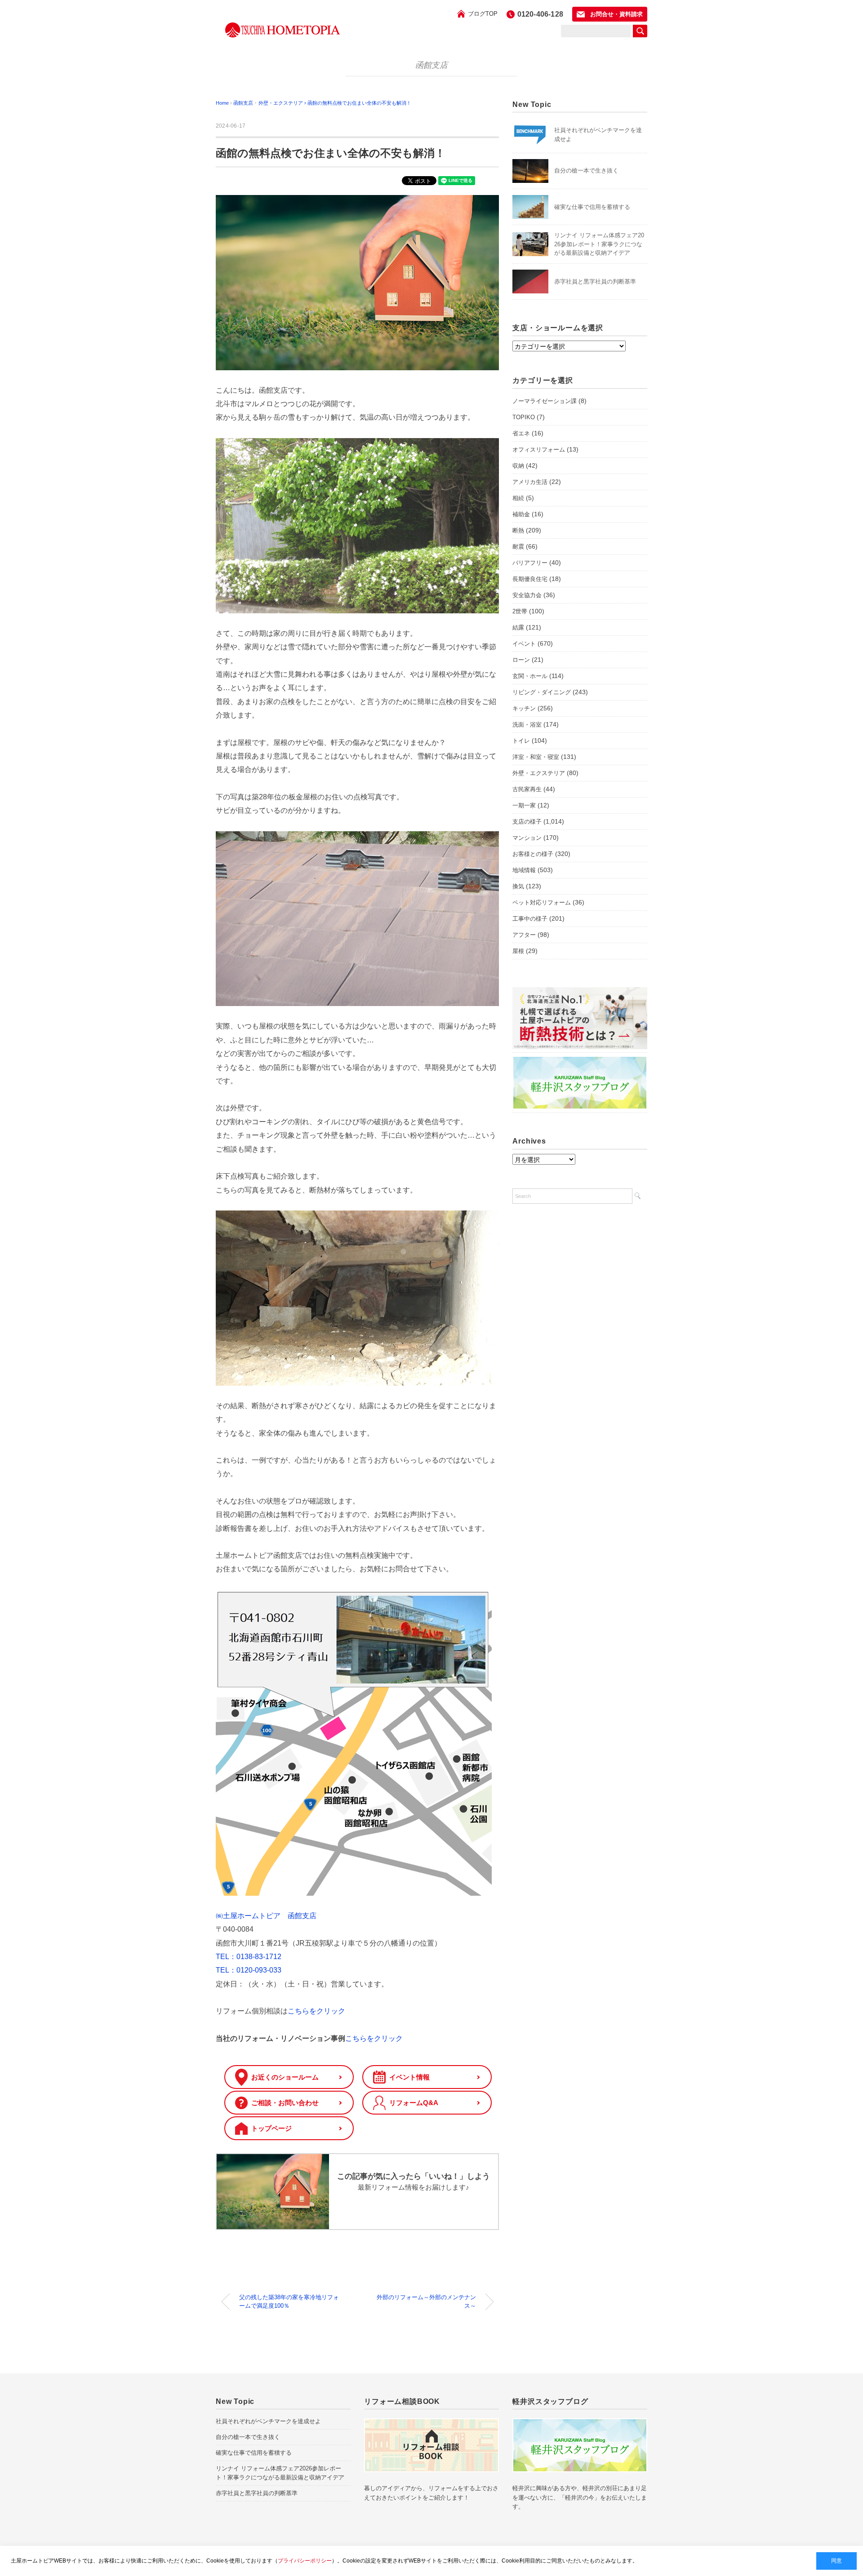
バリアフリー (530, 563)
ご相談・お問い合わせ (285, 2103)
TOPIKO (524, 417)
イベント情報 (409, 2077)
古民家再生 (527, 789)
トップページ (271, 2128)
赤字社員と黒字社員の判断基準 (595, 282)
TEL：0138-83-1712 (249, 1957)
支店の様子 (527, 822)
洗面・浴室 (527, 725)
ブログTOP (483, 14)
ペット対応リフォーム (542, 902)
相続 (518, 498)
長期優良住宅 (530, 579)
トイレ (521, 741)
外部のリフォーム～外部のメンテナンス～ (426, 2302)
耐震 (518, 547)
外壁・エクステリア (539, 773)
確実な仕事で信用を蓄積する (592, 207)
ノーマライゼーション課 (545, 401)
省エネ (521, 433)
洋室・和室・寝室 (536, 757)
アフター (524, 935)
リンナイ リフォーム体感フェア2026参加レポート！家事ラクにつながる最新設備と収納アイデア (599, 244)
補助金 (521, 514)
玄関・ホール (530, 676)
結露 (518, 627)
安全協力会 (527, 595)
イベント (524, 644)
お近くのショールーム (285, 2077)
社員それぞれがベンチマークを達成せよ (268, 2421)
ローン (521, 660)
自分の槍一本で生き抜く (586, 171)
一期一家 (524, 805)
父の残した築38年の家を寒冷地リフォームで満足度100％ (289, 2302)
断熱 (518, 530)
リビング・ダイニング (542, 692)
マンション (527, 838)
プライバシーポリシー (305, 2561)
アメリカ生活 (530, 482)
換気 (518, 886)
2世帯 (520, 611)
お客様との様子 (533, 854)
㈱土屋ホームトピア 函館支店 (266, 1916)
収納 (518, 466)
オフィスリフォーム (539, 450)
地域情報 (524, 870)
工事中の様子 (530, 919)
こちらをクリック (316, 2011)
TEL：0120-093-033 (249, 1970)
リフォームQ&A (414, 2103)
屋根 (518, 951)
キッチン (524, 708)
